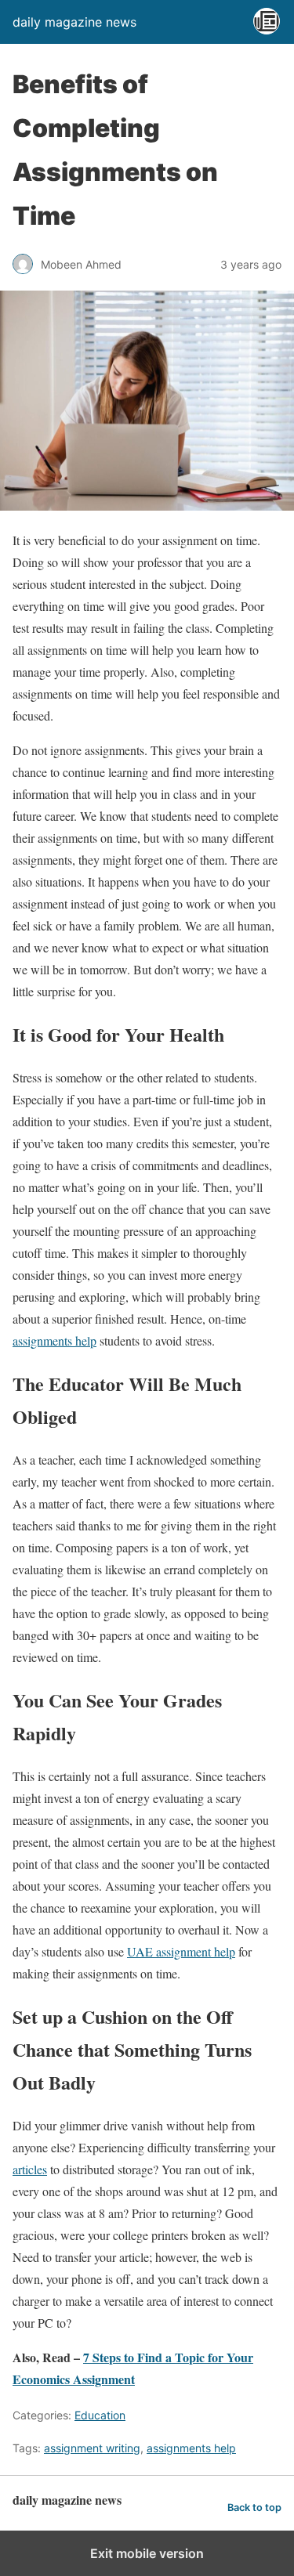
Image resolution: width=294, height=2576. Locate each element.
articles (30, 2169)
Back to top (254, 2507)
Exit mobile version (147, 2553)
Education (100, 2415)
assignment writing (92, 2448)
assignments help (54, 1340)
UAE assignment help (181, 1951)
